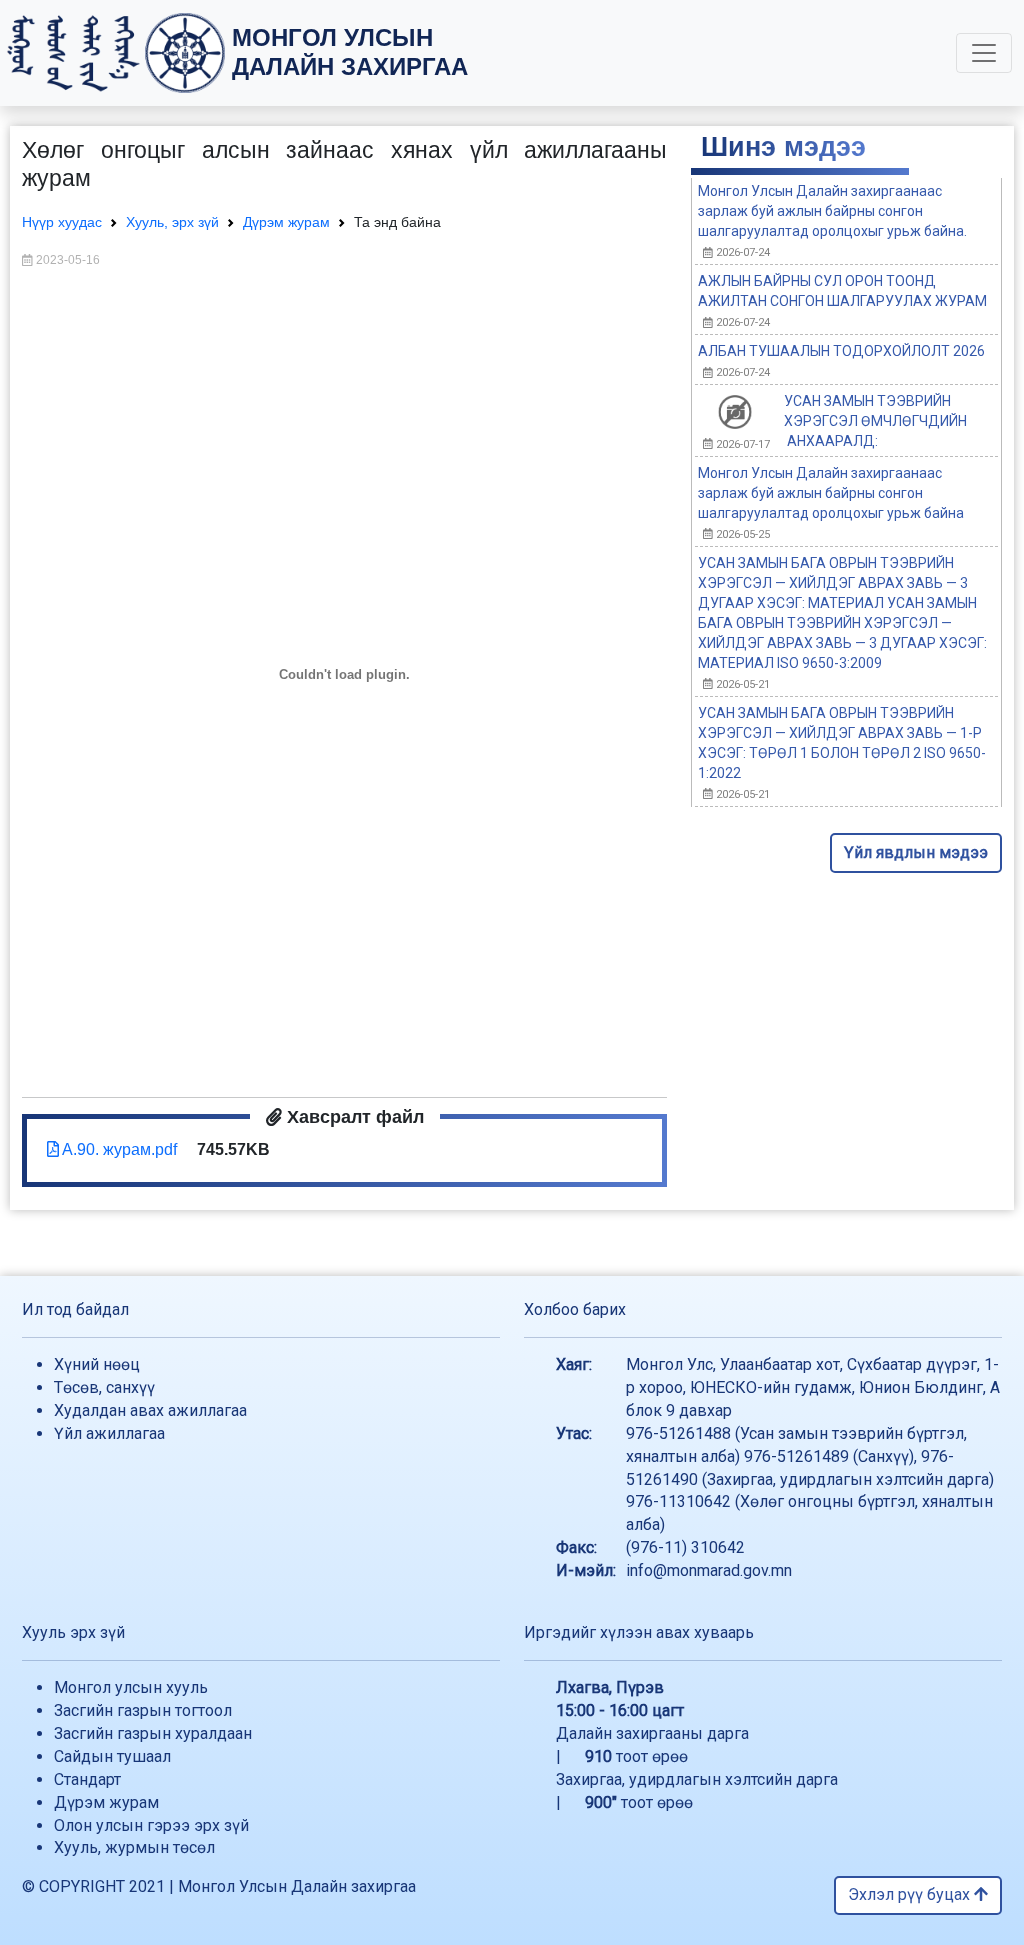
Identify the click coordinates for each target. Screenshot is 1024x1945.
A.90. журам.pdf (118, 1149)
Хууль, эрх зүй (172, 222)
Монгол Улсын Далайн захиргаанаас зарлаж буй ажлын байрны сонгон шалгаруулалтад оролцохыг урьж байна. (832, 211)
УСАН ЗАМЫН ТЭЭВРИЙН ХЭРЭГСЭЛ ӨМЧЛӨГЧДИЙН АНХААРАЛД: (875, 421)
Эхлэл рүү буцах (911, 1894)
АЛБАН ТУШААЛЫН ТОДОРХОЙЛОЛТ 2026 (841, 351)
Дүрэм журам (286, 222)
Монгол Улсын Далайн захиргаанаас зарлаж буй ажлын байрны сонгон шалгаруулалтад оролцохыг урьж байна (831, 493)
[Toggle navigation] (984, 53)
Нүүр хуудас (62, 222)
